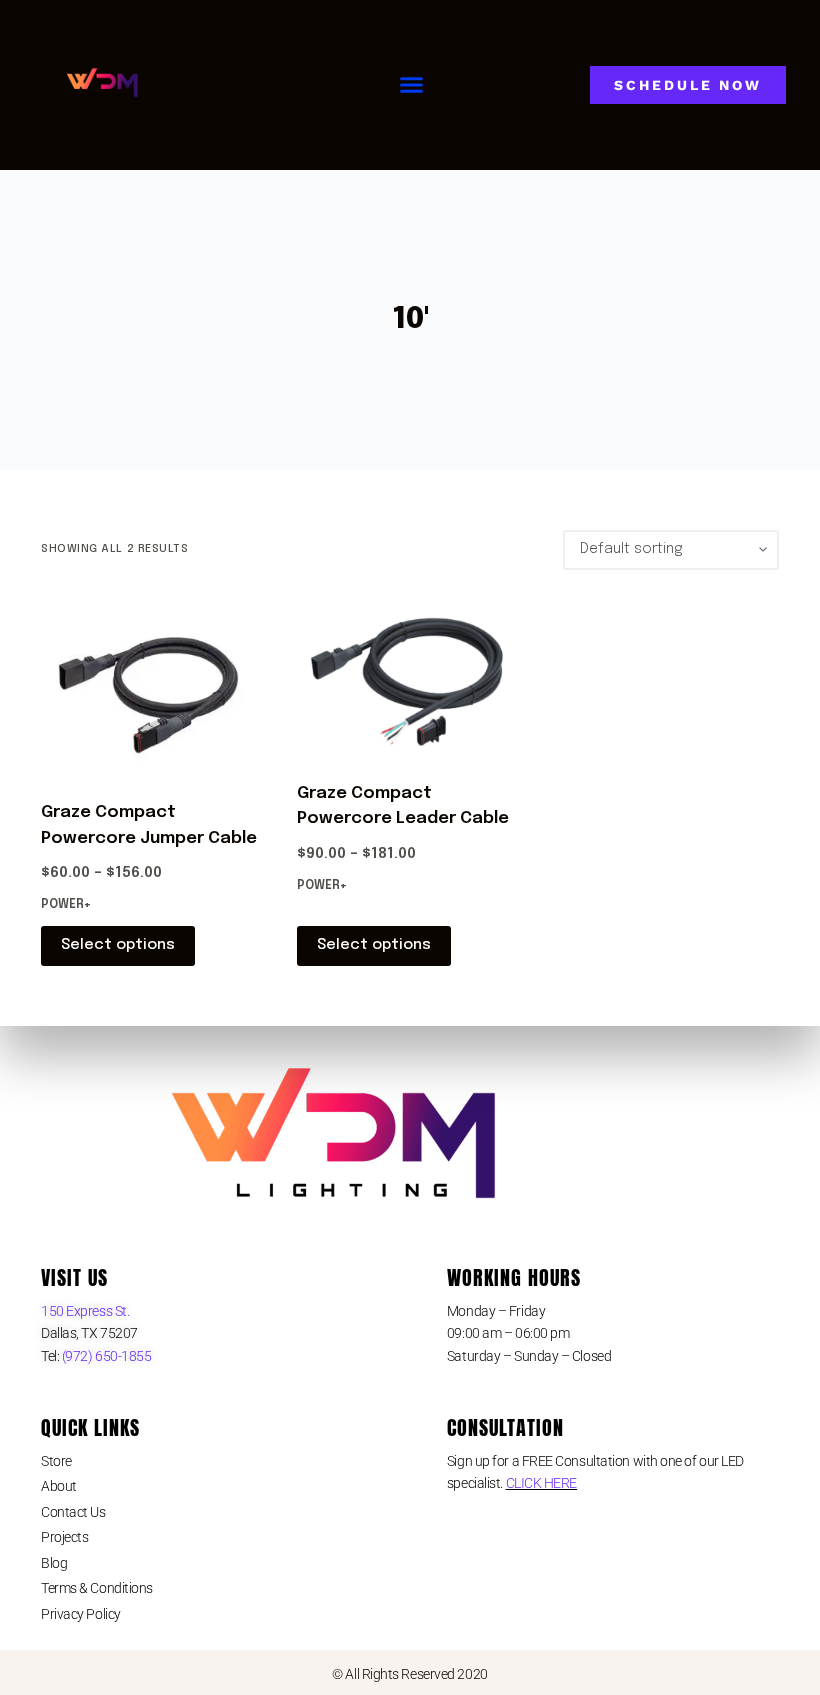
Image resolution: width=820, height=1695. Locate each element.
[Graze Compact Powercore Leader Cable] (410, 675)
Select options (118, 945)
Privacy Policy (81, 1614)
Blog (54, 1563)
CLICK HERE (542, 1483)
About (59, 1486)
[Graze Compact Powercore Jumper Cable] (154, 685)
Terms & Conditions (97, 1588)
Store (56, 1461)
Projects (64, 1537)
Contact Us (73, 1512)
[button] (412, 85)
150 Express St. (85, 1311)
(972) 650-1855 (105, 1356)
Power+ (66, 905)
